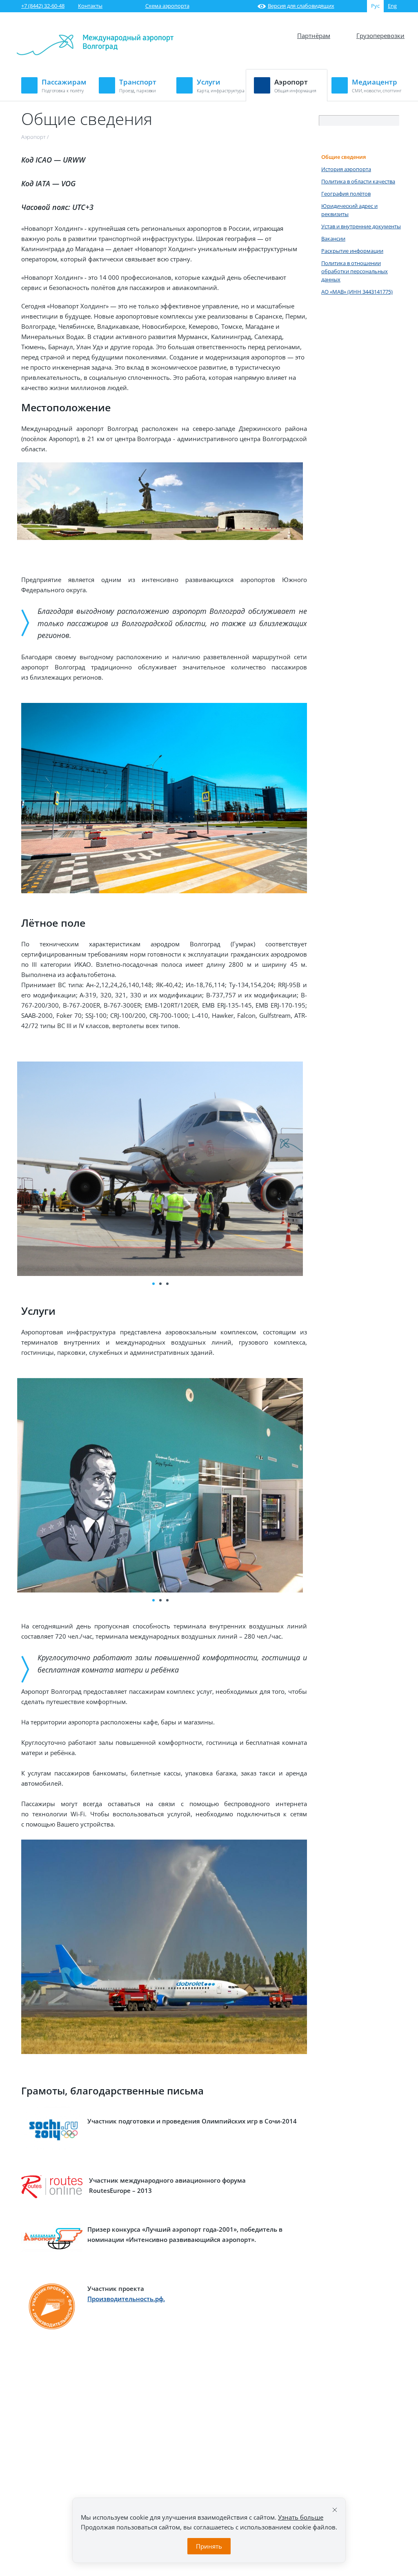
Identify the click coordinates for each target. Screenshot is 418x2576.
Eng (392, 6)
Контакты (90, 6)
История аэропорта (346, 169)
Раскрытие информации (352, 251)
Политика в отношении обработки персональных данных (355, 271)
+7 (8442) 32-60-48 (43, 6)
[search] (394, 121)
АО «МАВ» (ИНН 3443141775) (357, 292)
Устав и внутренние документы (361, 226)
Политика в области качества (358, 181)
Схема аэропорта (167, 6)
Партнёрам (314, 36)
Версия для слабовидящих (301, 6)
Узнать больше (301, 2517)
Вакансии (333, 239)
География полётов (346, 194)
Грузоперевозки (380, 36)
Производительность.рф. (126, 2299)
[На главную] (95, 53)
